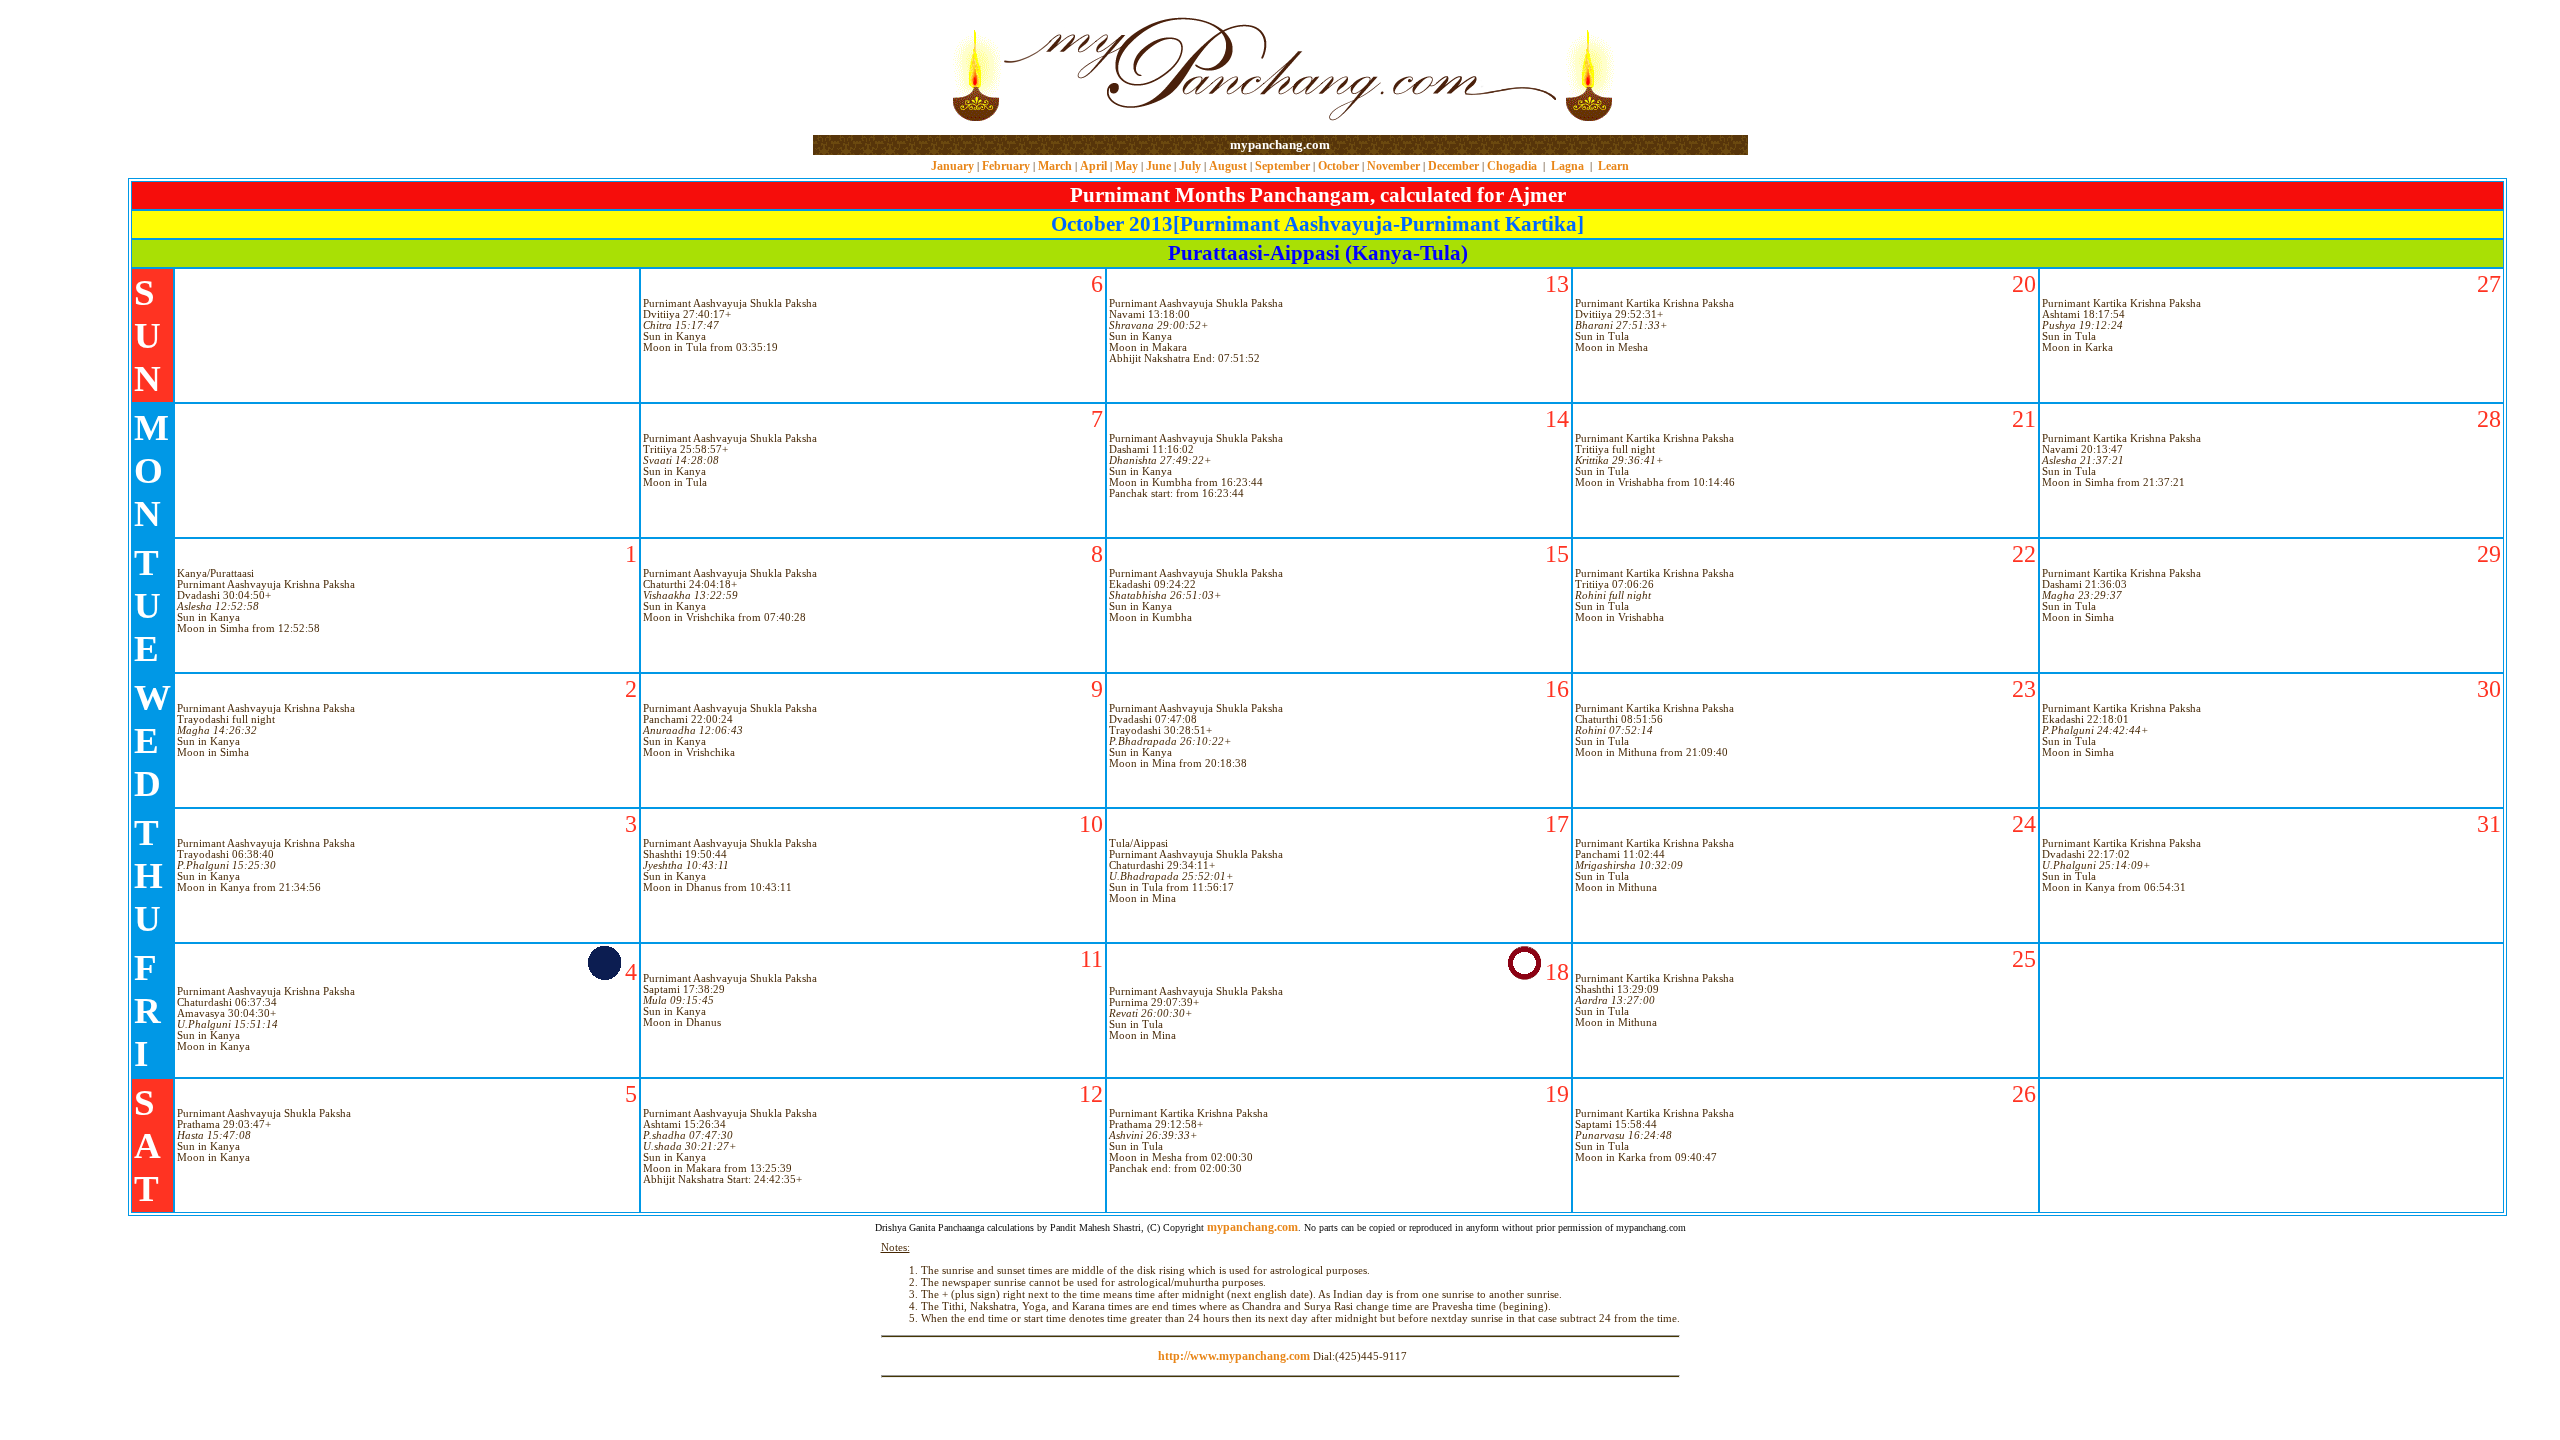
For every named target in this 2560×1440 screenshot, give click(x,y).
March (1055, 166)
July (1190, 166)
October (1338, 166)
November (1393, 166)
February (1006, 166)
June (1158, 166)
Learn (1613, 166)
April (1093, 166)
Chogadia (1512, 166)
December (1453, 166)
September (1282, 166)
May (1126, 166)
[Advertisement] (877, 68)
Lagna (1567, 166)
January (952, 166)
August (1228, 166)
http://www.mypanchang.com (1234, 1356)
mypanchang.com (1280, 144)
